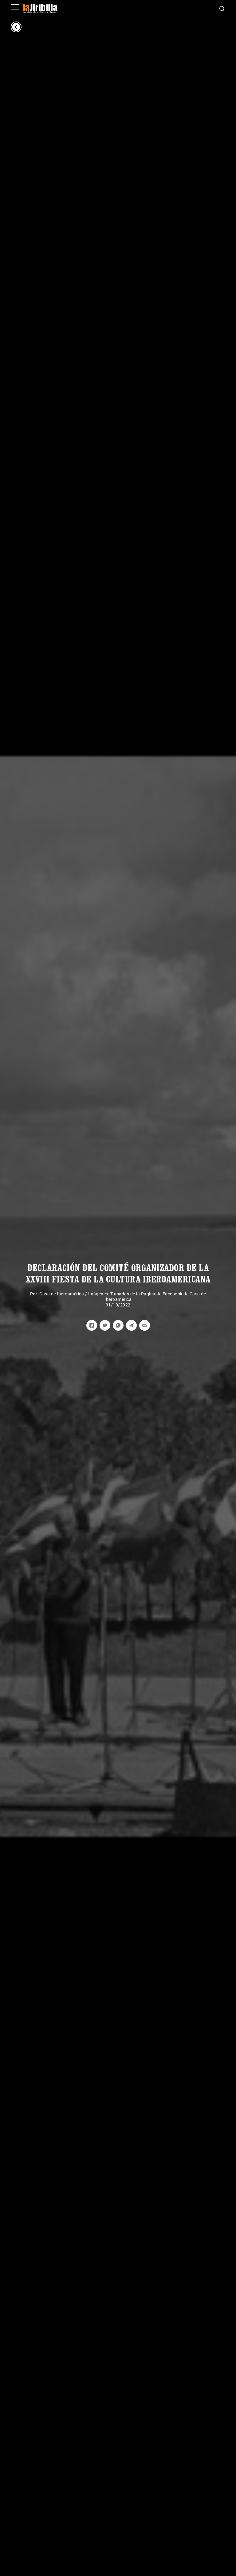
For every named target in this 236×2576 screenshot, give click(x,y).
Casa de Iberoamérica (62, 1294)
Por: (35, 1294)
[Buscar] (222, 8)
